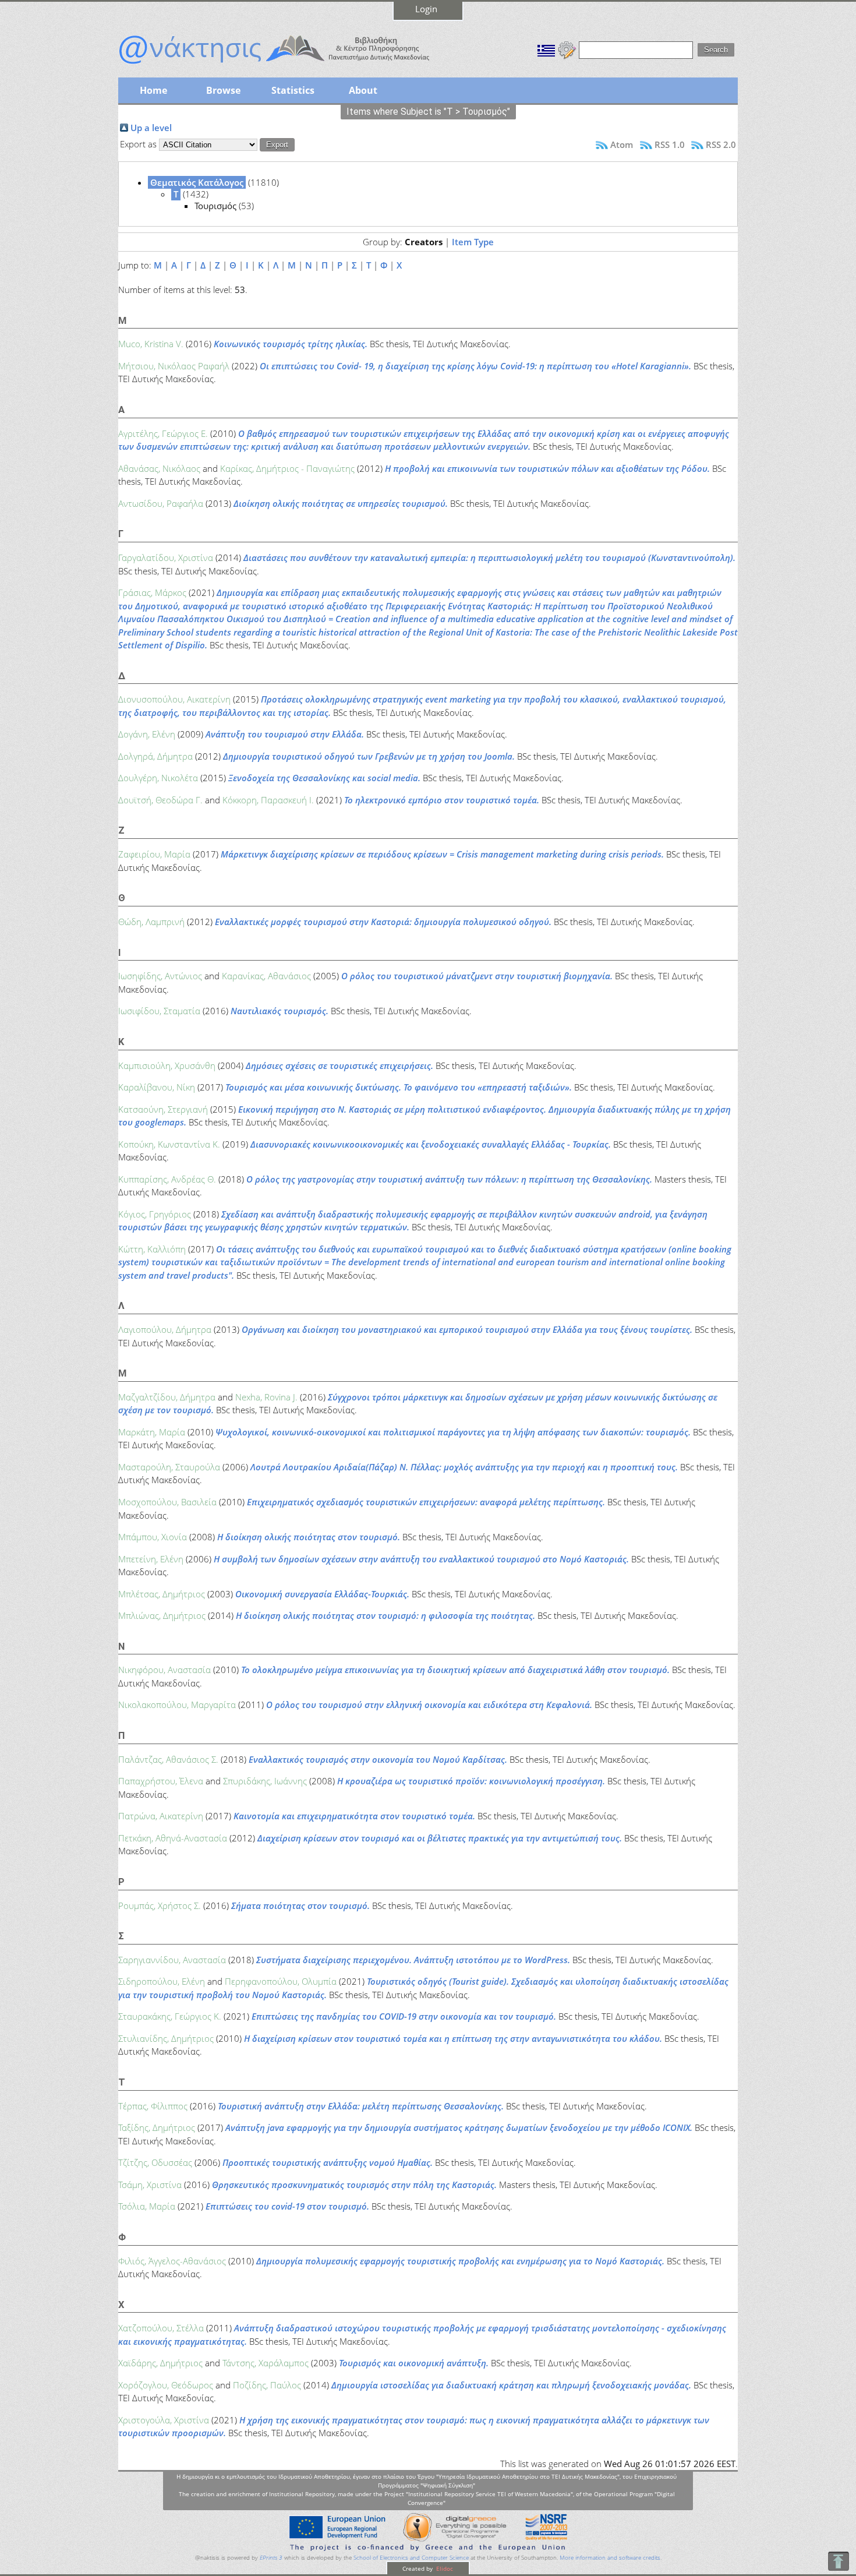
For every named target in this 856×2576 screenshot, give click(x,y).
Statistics (293, 90)
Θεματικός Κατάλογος (197, 182)
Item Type (473, 242)
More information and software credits (610, 2558)
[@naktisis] (293, 65)
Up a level (151, 128)
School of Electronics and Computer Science (411, 2558)
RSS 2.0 (721, 144)
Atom (622, 144)
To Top (838, 2561)
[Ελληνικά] (546, 49)
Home (153, 90)
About (363, 90)
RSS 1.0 (670, 144)
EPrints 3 (271, 2558)
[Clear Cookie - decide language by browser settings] (567, 49)
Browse (223, 90)
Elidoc (444, 2568)
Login (426, 9)
